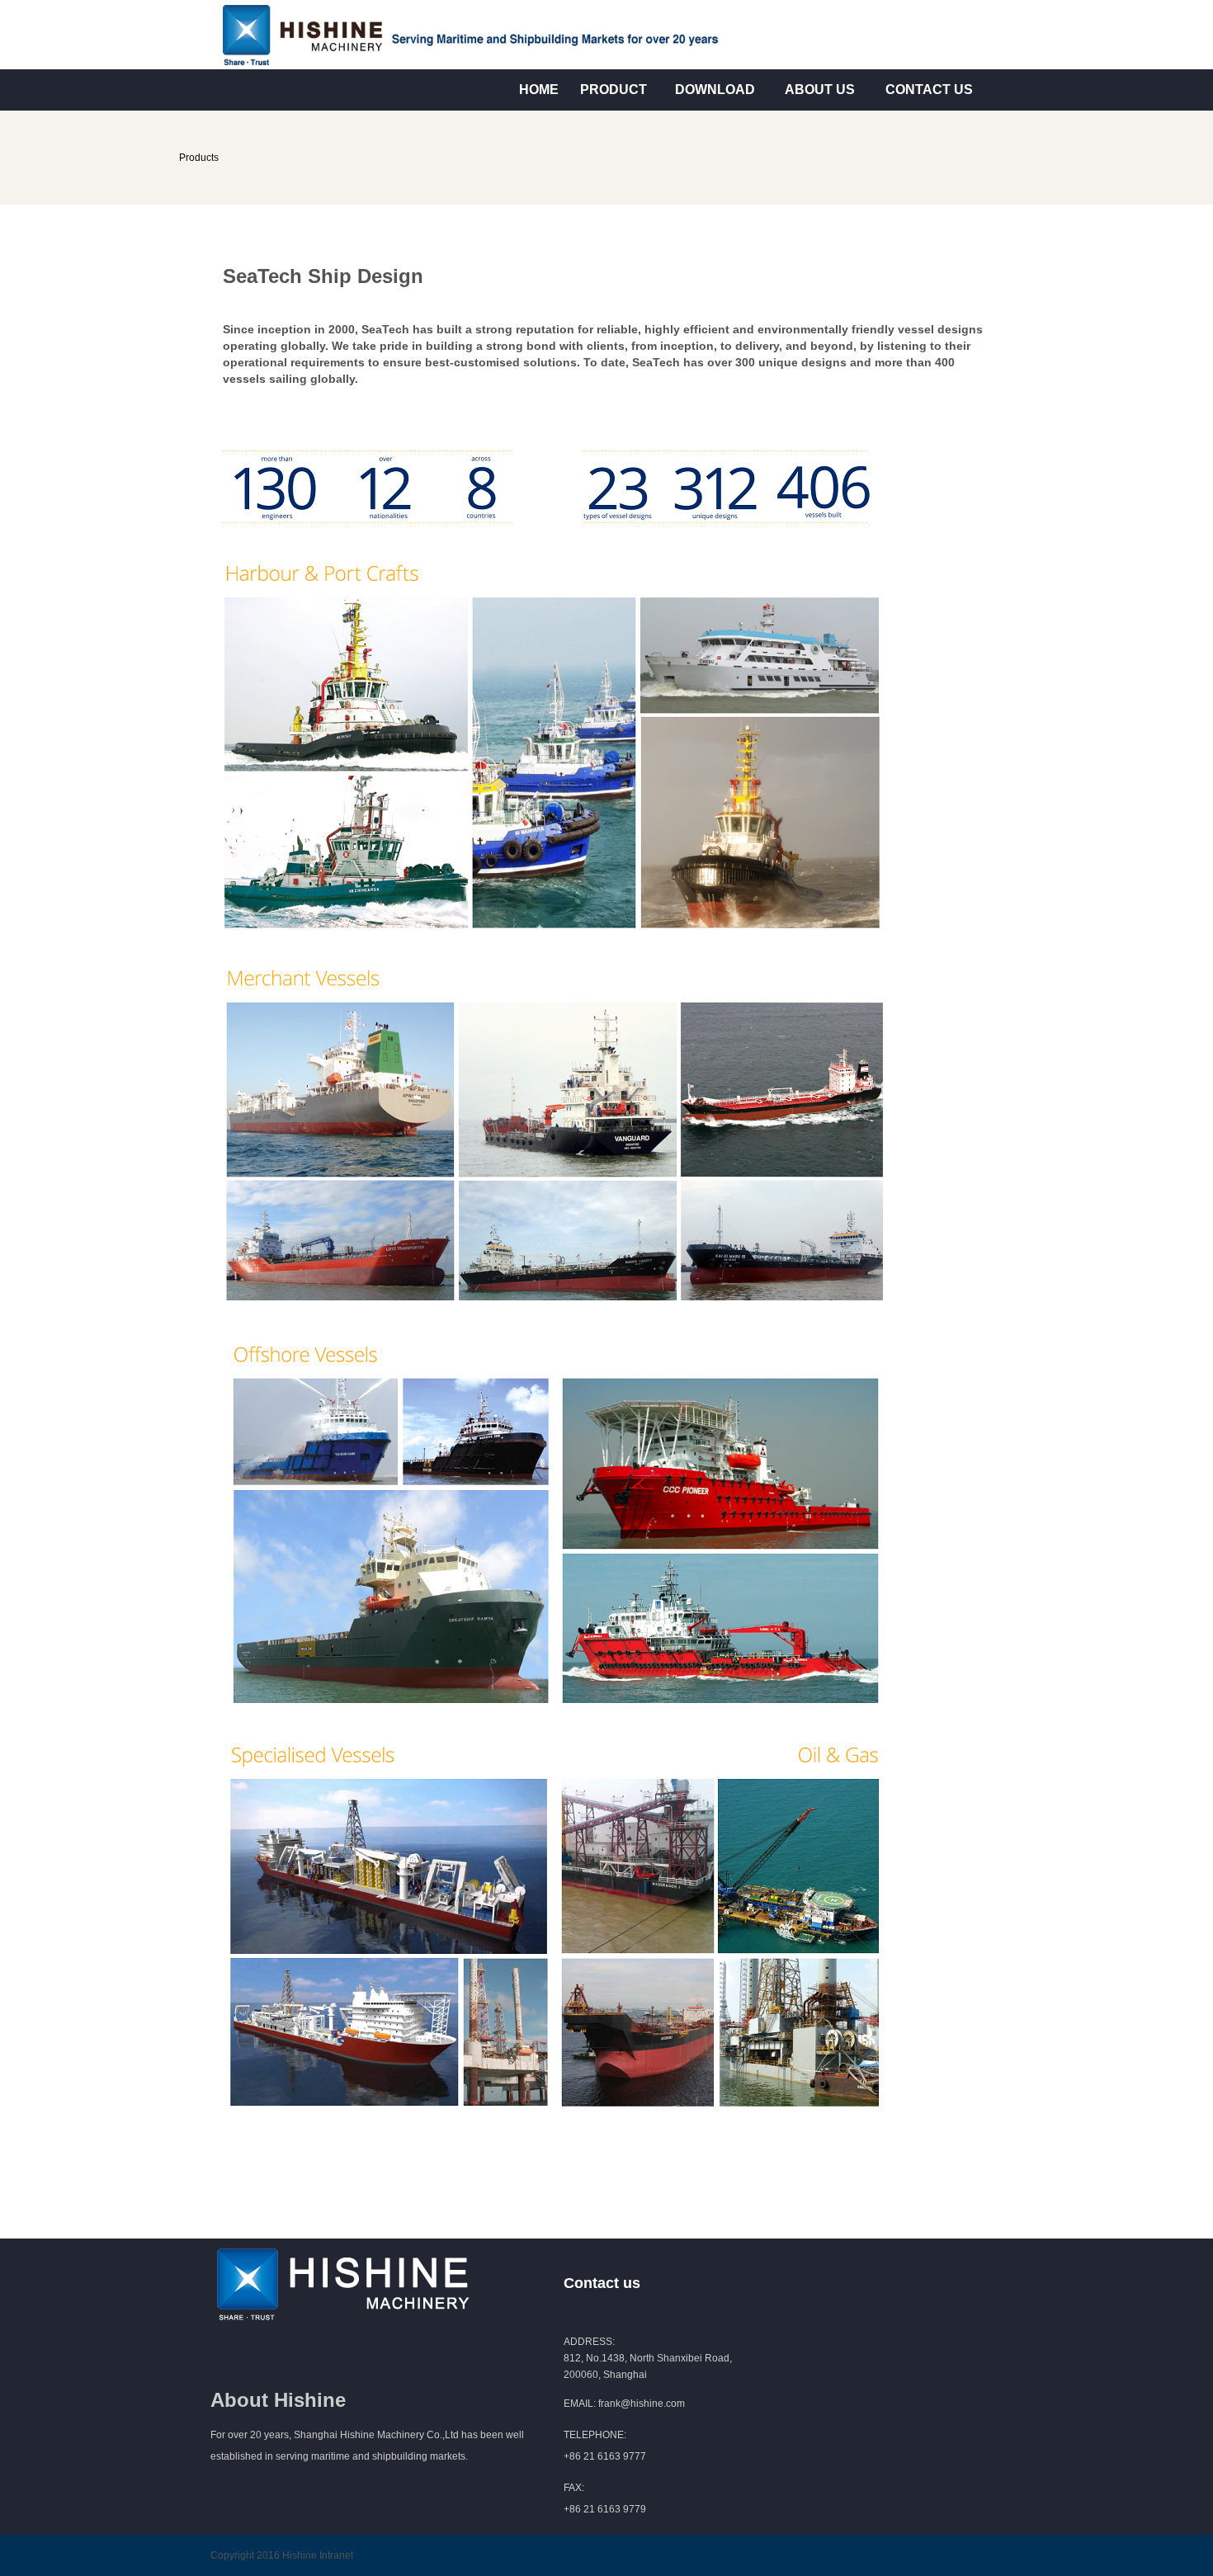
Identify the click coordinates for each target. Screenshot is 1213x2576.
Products (199, 158)
